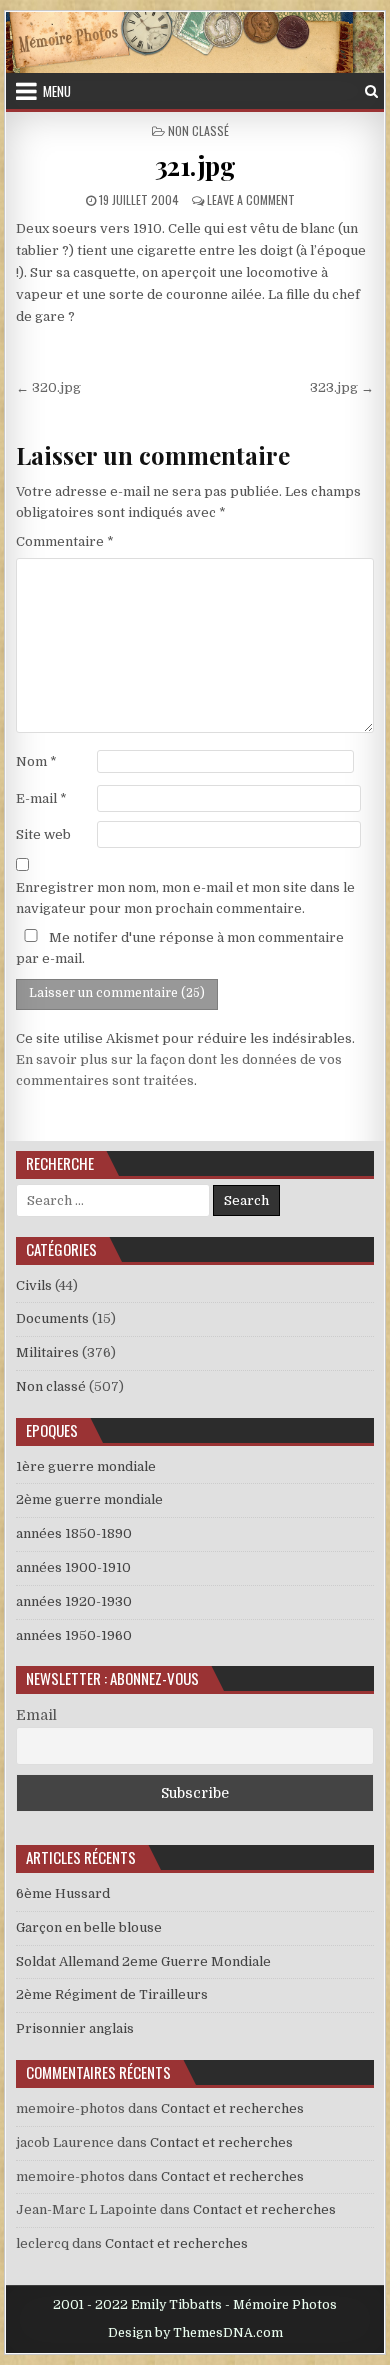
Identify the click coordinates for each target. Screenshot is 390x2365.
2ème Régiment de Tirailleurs (112, 1994)
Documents (52, 1318)
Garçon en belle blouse (89, 1927)
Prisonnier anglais (75, 2028)
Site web (43, 834)
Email (36, 1715)
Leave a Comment (251, 199)
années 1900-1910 (73, 1567)
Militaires (47, 1352)
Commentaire (65, 541)
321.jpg (195, 165)
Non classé (198, 130)
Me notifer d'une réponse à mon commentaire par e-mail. (180, 948)
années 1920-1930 (74, 1601)
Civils (34, 1285)
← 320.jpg (48, 387)
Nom (36, 761)
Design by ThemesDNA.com (195, 2333)
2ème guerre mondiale (89, 1499)
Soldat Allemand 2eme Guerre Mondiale (143, 1961)
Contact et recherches (232, 2108)
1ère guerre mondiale (86, 1466)
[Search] (371, 91)
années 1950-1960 (74, 1635)
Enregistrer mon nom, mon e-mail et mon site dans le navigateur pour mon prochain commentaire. (185, 898)
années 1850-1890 (74, 1533)
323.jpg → (342, 387)
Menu (57, 91)
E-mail (41, 798)
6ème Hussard (63, 1893)
